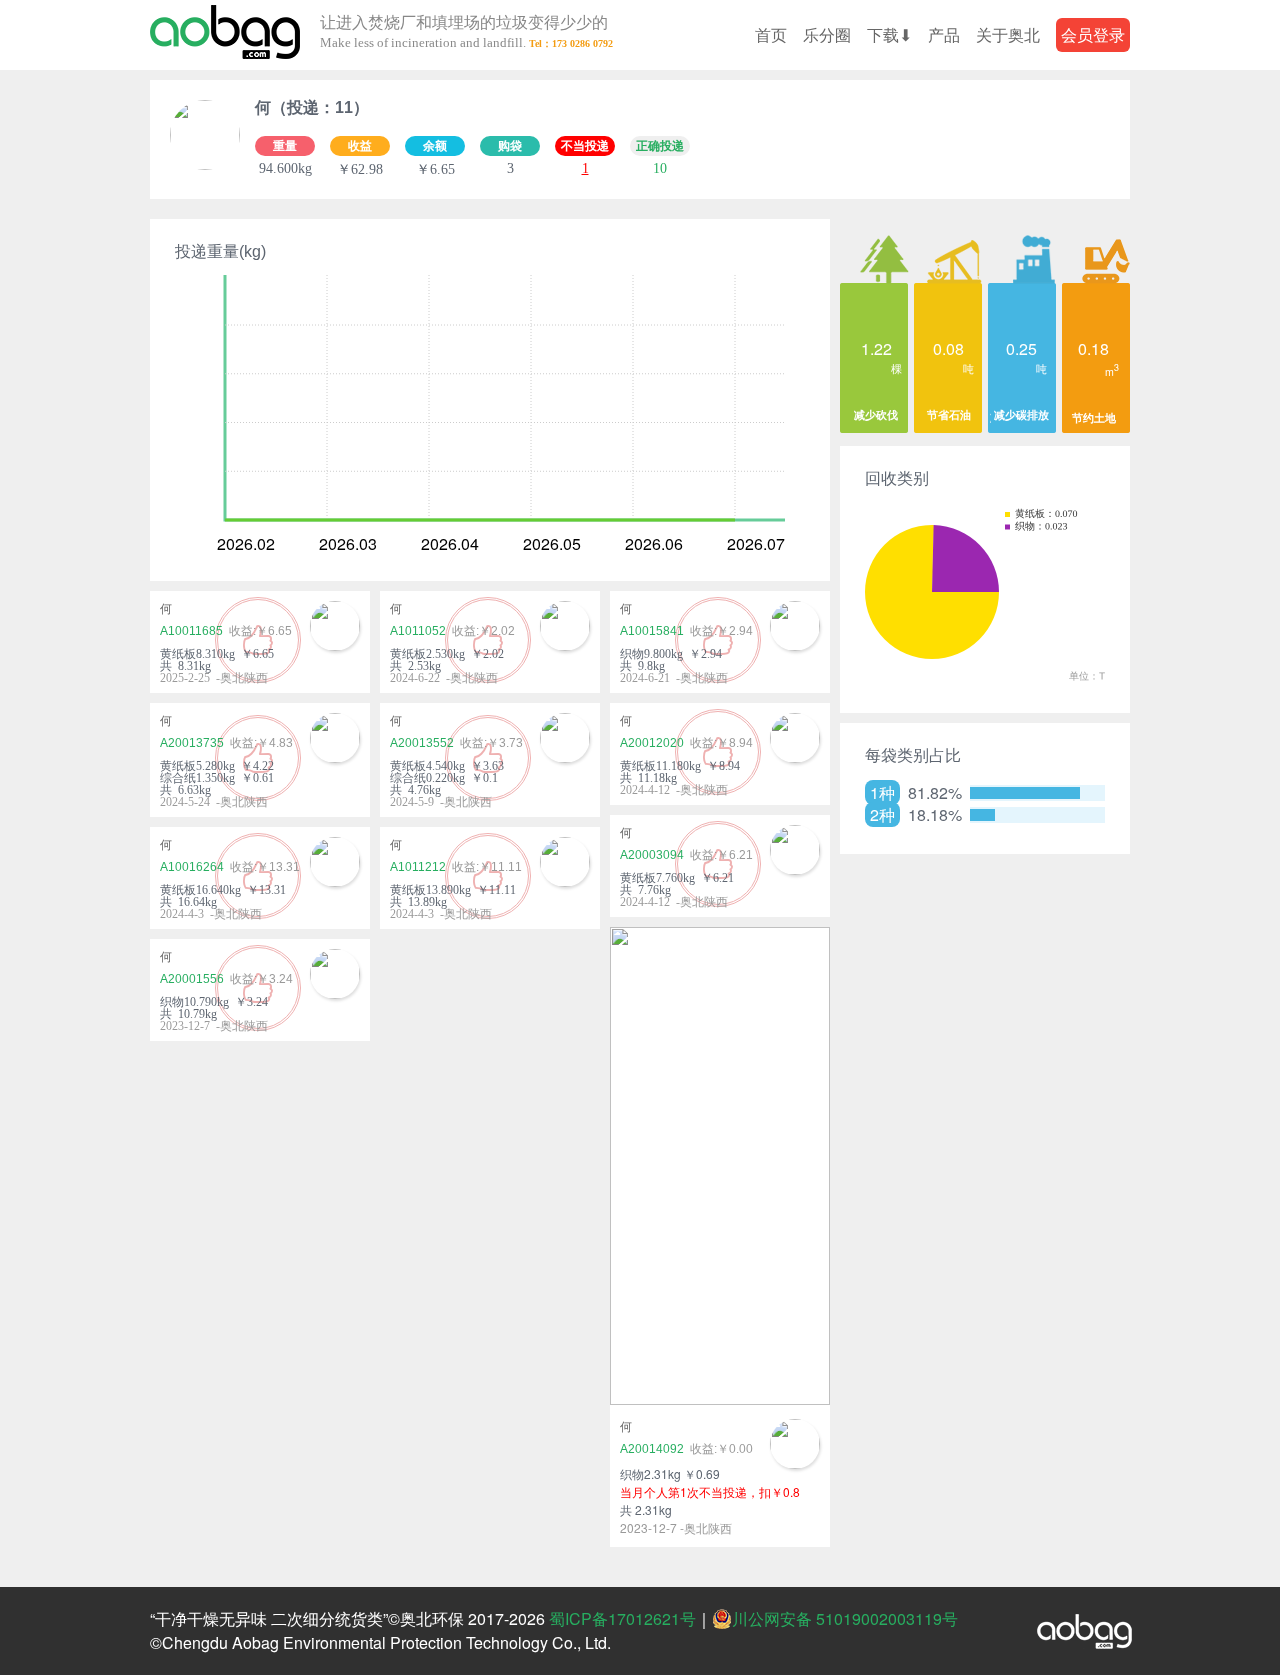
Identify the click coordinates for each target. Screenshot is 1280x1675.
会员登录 (1093, 34)
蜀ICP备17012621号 (622, 1618)
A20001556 (192, 979)
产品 (944, 34)
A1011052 (418, 631)
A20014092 (652, 1449)
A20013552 (422, 743)
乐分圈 (827, 34)
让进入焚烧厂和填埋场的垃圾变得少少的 (464, 32)
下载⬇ (889, 34)
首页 (771, 34)
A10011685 (191, 631)
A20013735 (192, 743)
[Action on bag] (225, 35)
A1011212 (418, 867)
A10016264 (192, 867)
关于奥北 (1008, 34)
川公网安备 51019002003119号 (845, 1619)
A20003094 (652, 855)
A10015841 (652, 631)
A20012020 (652, 743)
